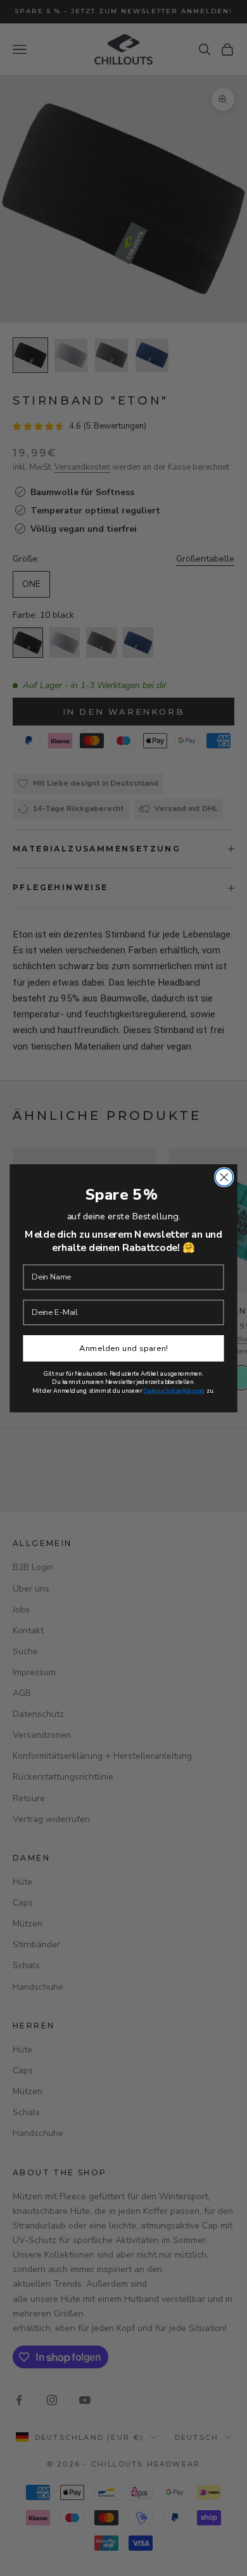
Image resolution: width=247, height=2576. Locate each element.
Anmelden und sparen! (123, 1348)
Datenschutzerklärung (174, 1391)
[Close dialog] (224, 1177)
